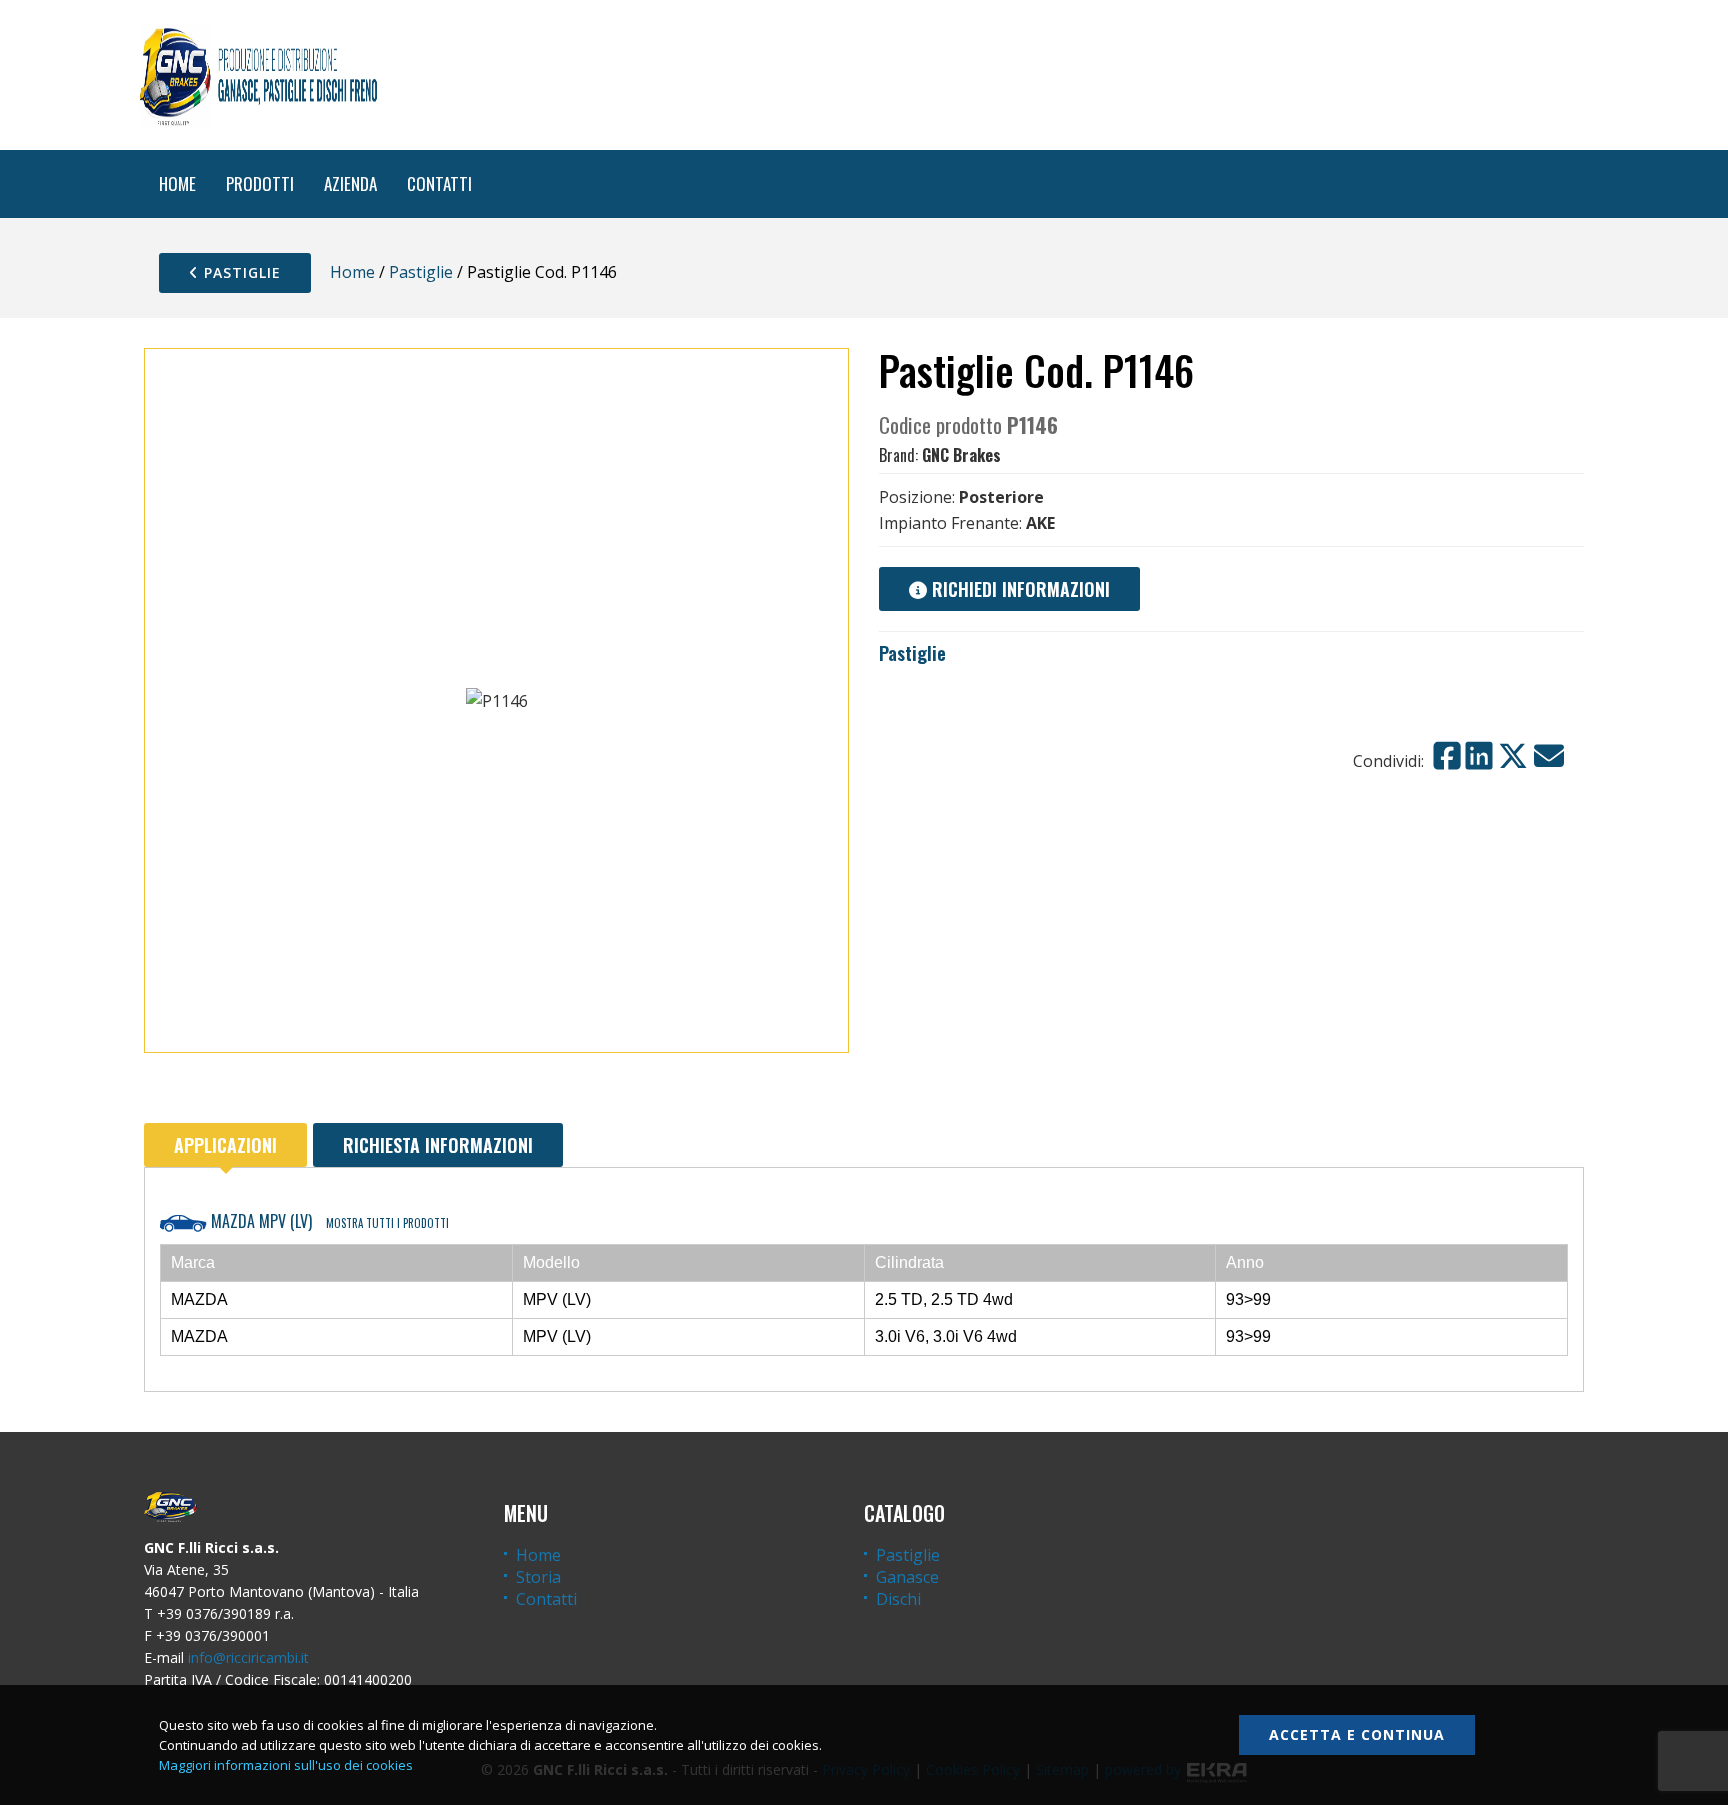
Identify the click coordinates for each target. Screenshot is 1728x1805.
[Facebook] (1447, 756)
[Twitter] (1513, 756)
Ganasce (907, 1577)
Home (352, 272)
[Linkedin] (1479, 756)
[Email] (1549, 756)
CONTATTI (439, 183)
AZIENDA (350, 183)
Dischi (898, 1599)
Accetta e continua (1357, 1734)
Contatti (546, 1599)
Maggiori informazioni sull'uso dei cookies (286, 1765)
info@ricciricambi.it (248, 1657)
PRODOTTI (260, 183)
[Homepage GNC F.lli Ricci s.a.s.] (258, 75)
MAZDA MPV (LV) (328, 1221)
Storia (538, 1577)
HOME (177, 183)
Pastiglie (240, 272)
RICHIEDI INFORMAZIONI (1018, 589)
